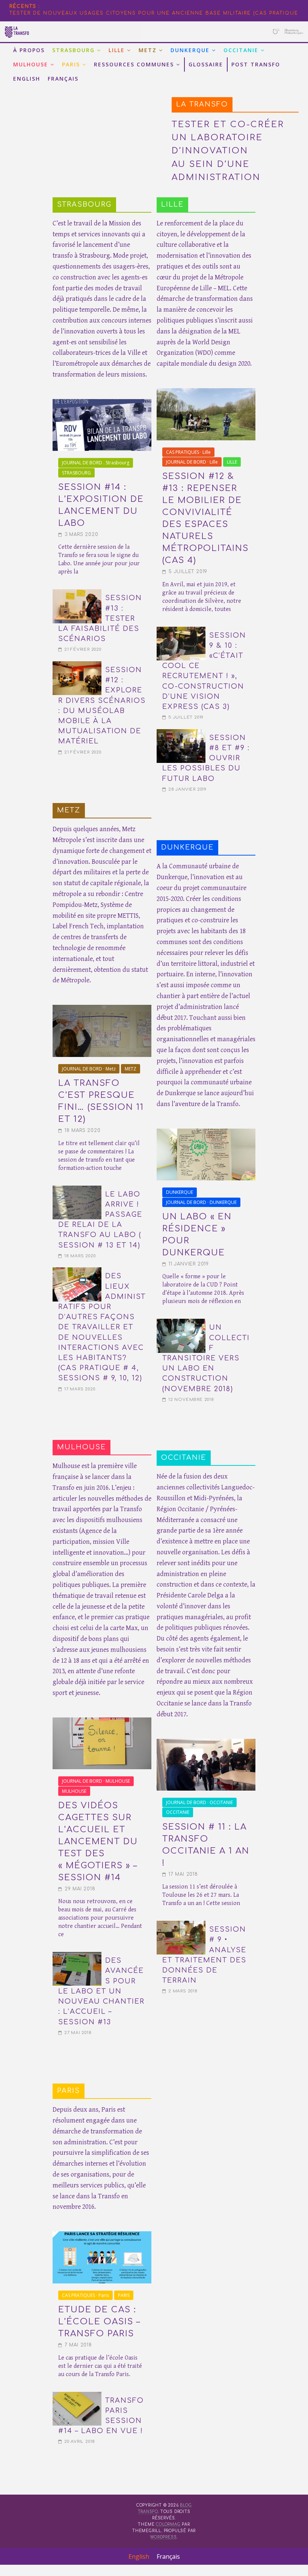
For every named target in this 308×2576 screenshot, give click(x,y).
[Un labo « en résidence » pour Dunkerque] (206, 1133)
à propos (29, 50)
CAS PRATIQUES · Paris (85, 2295)
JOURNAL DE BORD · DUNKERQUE (201, 1202)
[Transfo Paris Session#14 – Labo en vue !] (77, 2396)
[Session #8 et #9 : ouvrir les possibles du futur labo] (181, 734)
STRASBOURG (73, 50)
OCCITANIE (241, 50)
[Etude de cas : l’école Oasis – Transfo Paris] (102, 2236)
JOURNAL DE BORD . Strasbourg (96, 463)
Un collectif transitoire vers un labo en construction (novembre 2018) (206, 1358)
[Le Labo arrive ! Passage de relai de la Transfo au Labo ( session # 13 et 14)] (77, 1190)
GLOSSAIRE (206, 64)
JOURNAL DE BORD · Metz (89, 1069)
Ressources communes (134, 64)
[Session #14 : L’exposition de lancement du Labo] (102, 404)
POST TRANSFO (256, 64)
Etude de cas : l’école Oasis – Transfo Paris (99, 2322)
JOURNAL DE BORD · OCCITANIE (199, 1802)
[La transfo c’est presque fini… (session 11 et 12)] (102, 1009)
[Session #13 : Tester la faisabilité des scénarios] (77, 594)
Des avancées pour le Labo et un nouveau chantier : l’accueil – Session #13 (101, 1991)
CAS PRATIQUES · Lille (188, 452)
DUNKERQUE (190, 50)
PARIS (71, 64)
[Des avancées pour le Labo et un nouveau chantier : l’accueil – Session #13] (77, 1956)
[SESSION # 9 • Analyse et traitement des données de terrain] (181, 1925)
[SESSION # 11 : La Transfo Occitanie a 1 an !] (206, 1743)
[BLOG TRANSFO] (154, 26)
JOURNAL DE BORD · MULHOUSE (96, 1781)
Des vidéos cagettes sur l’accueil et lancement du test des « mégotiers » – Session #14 (98, 1842)
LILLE (117, 50)
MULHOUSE (31, 64)
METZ (148, 50)
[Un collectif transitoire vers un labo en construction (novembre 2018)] (181, 1323)
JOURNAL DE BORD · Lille (192, 462)
